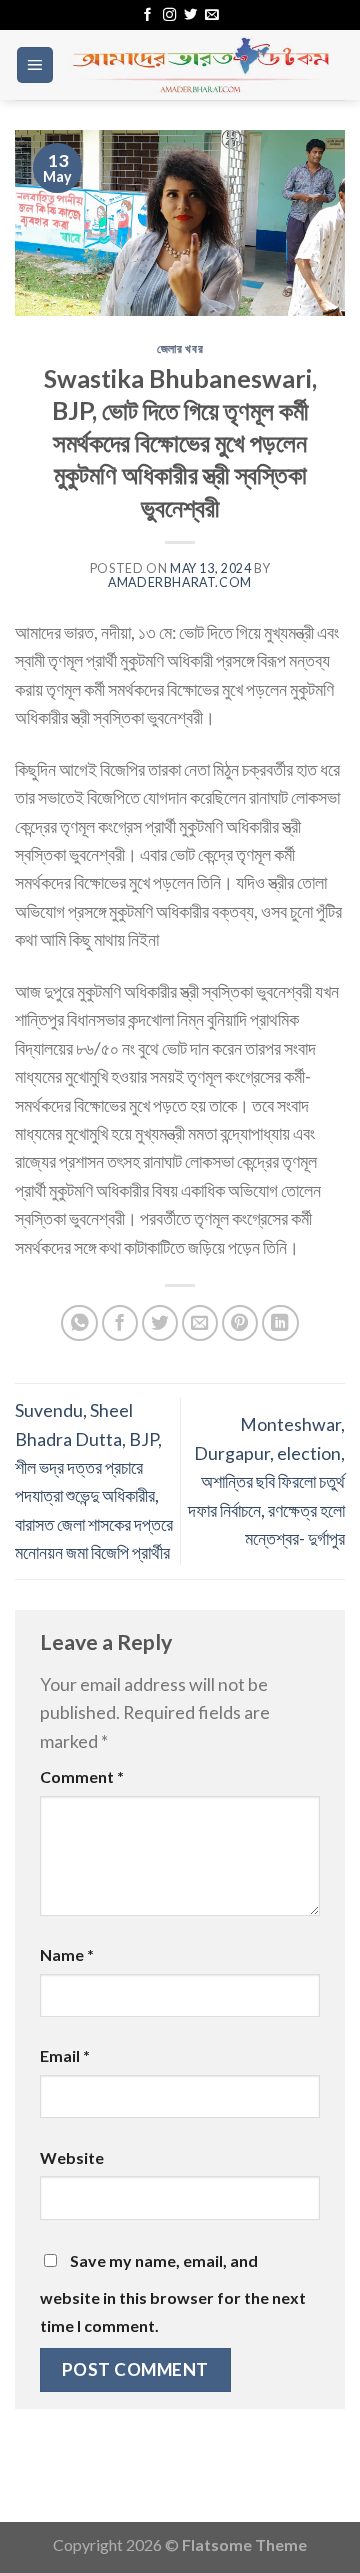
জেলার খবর (180, 348)
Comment (82, 1776)
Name (67, 1954)
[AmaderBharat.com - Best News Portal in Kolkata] (200, 64)
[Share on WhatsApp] (79, 1323)
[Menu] (35, 65)
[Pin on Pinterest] (240, 1323)
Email (65, 2055)
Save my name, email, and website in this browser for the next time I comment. (173, 2293)
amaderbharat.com (180, 582)
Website (72, 2157)
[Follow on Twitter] (190, 15)
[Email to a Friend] (200, 1323)
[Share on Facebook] (120, 1323)
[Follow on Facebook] (147, 15)
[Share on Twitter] (160, 1323)
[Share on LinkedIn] (280, 1323)
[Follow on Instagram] (169, 15)
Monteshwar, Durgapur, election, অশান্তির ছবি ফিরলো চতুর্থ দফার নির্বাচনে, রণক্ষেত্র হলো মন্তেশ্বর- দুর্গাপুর (266, 1481)
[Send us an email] (211, 15)
